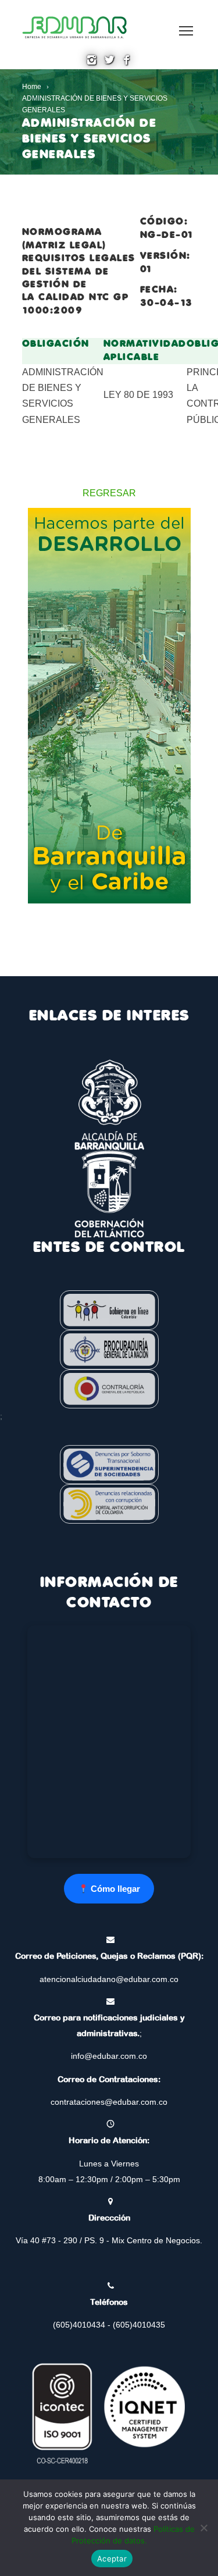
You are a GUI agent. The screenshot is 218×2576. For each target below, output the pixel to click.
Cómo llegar (114, 1889)
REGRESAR (109, 493)
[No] (203, 2528)
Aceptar (112, 2559)
